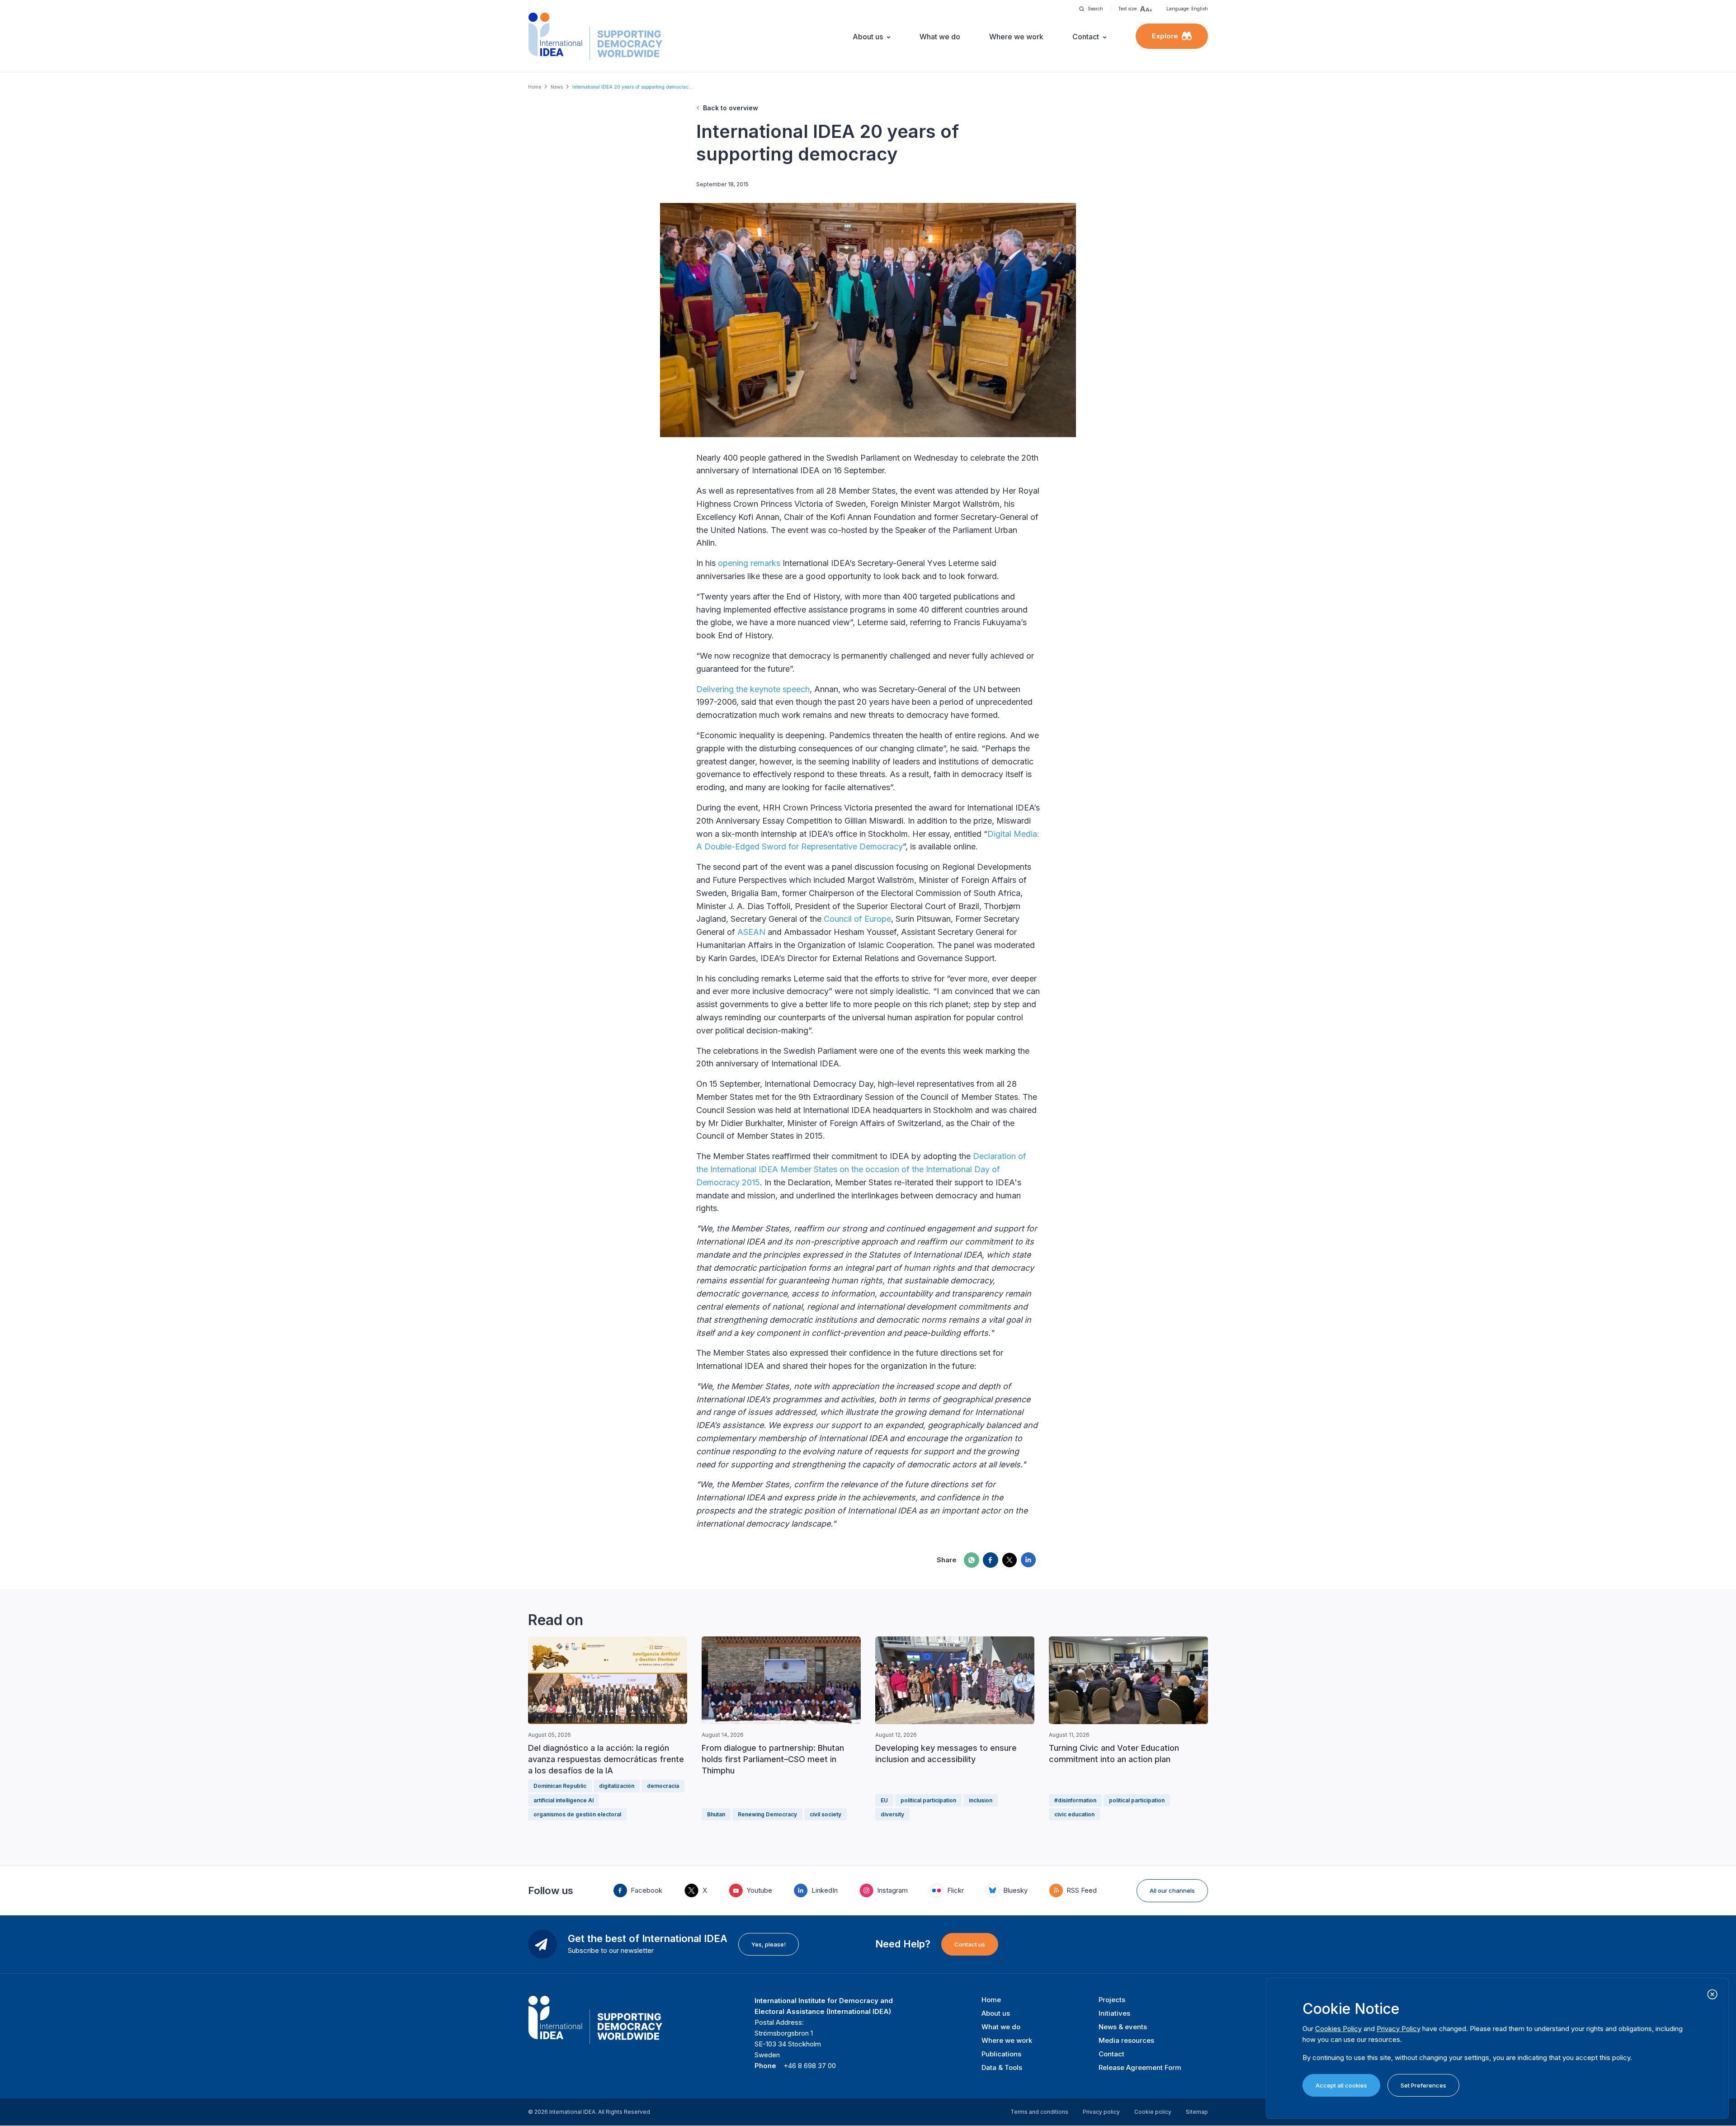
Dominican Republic (560, 1786)
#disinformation (1075, 1800)
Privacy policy (1101, 2112)
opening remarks (749, 563)
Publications (1001, 2054)
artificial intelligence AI (564, 1800)
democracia (663, 1786)
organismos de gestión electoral (577, 1814)
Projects (1112, 2000)
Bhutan (716, 1814)
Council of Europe (857, 919)
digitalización (617, 1786)
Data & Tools (1002, 2067)
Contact (1086, 37)
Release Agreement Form (1140, 2067)
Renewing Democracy (767, 1814)
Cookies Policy (1338, 2029)
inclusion (981, 1800)
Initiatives (1114, 2013)
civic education (1074, 1814)
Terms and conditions (1039, 2112)
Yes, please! (769, 1944)
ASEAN (751, 932)
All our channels (1172, 1890)
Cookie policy (1153, 2112)
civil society (826, 1814)
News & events (1123, 2027)
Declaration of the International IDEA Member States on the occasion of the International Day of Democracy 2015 (861, 1169)
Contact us (970, 1944)
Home (535, 87)
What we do (940, 37)
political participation (928, 1800)
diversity (892, 1814)
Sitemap (1197, 2112)
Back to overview (731, 108)
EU (884, 1800)
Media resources (1126, 2040)
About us (868, 37)
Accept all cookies (1341, 2085)
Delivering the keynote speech (753, 689)
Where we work (1016, 37)
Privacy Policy (1399, 2029)
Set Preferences (1423, 2085)
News (557, 87)
